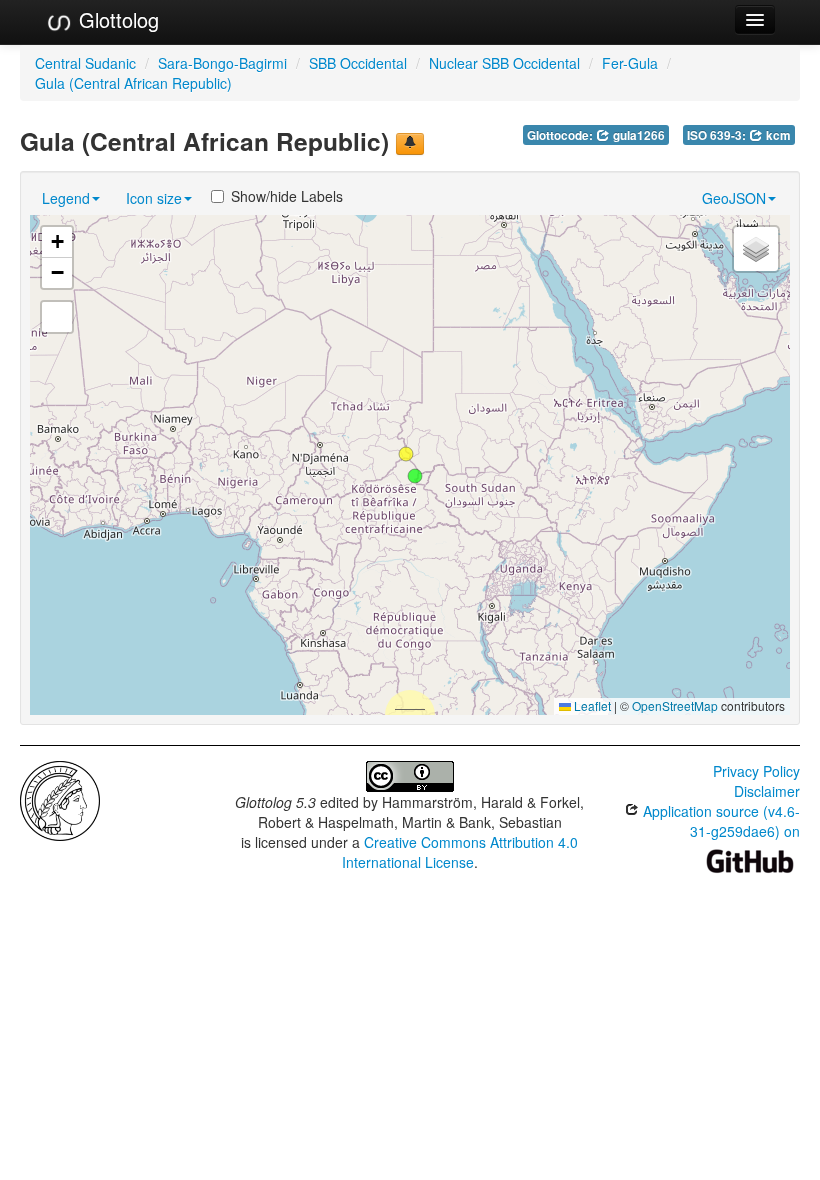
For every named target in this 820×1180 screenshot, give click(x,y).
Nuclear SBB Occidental (504, 63)
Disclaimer (767, 791)
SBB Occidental (358, 63)
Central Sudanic (85, 63)
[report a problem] (410, 144)
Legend (66, 198)
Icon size (154, 198)
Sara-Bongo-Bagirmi (222, 63)
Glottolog (116, 19)
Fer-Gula (630, 63)
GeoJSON (734, 198)
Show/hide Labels (287, 196)
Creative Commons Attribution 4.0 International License (460, 852)
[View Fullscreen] (57, 317)
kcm (777, 135)
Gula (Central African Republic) (133, 83)
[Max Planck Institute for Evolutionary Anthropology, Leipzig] (60, 799)
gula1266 (637, 135)
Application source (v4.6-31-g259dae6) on (719, 821)
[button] (415, 476)
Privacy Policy (756, 771)
